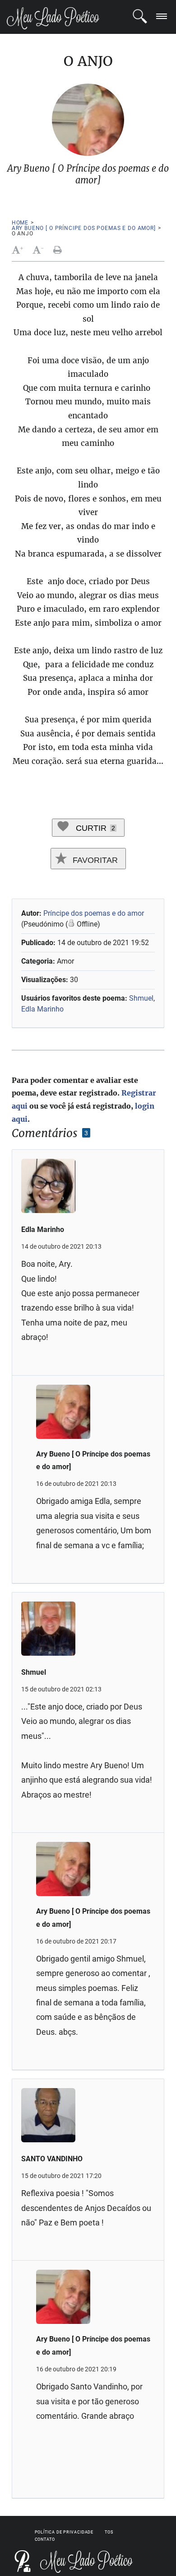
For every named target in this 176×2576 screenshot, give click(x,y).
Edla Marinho (42, 1009)
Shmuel (141, 998)
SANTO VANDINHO (52, 2159)
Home (20, 223)
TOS (109, 2532)
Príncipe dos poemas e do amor (94, 913)
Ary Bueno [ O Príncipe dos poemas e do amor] (84, 228)
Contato (45, 2539)
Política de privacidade (64, 2532)
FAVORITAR (94, 860)
